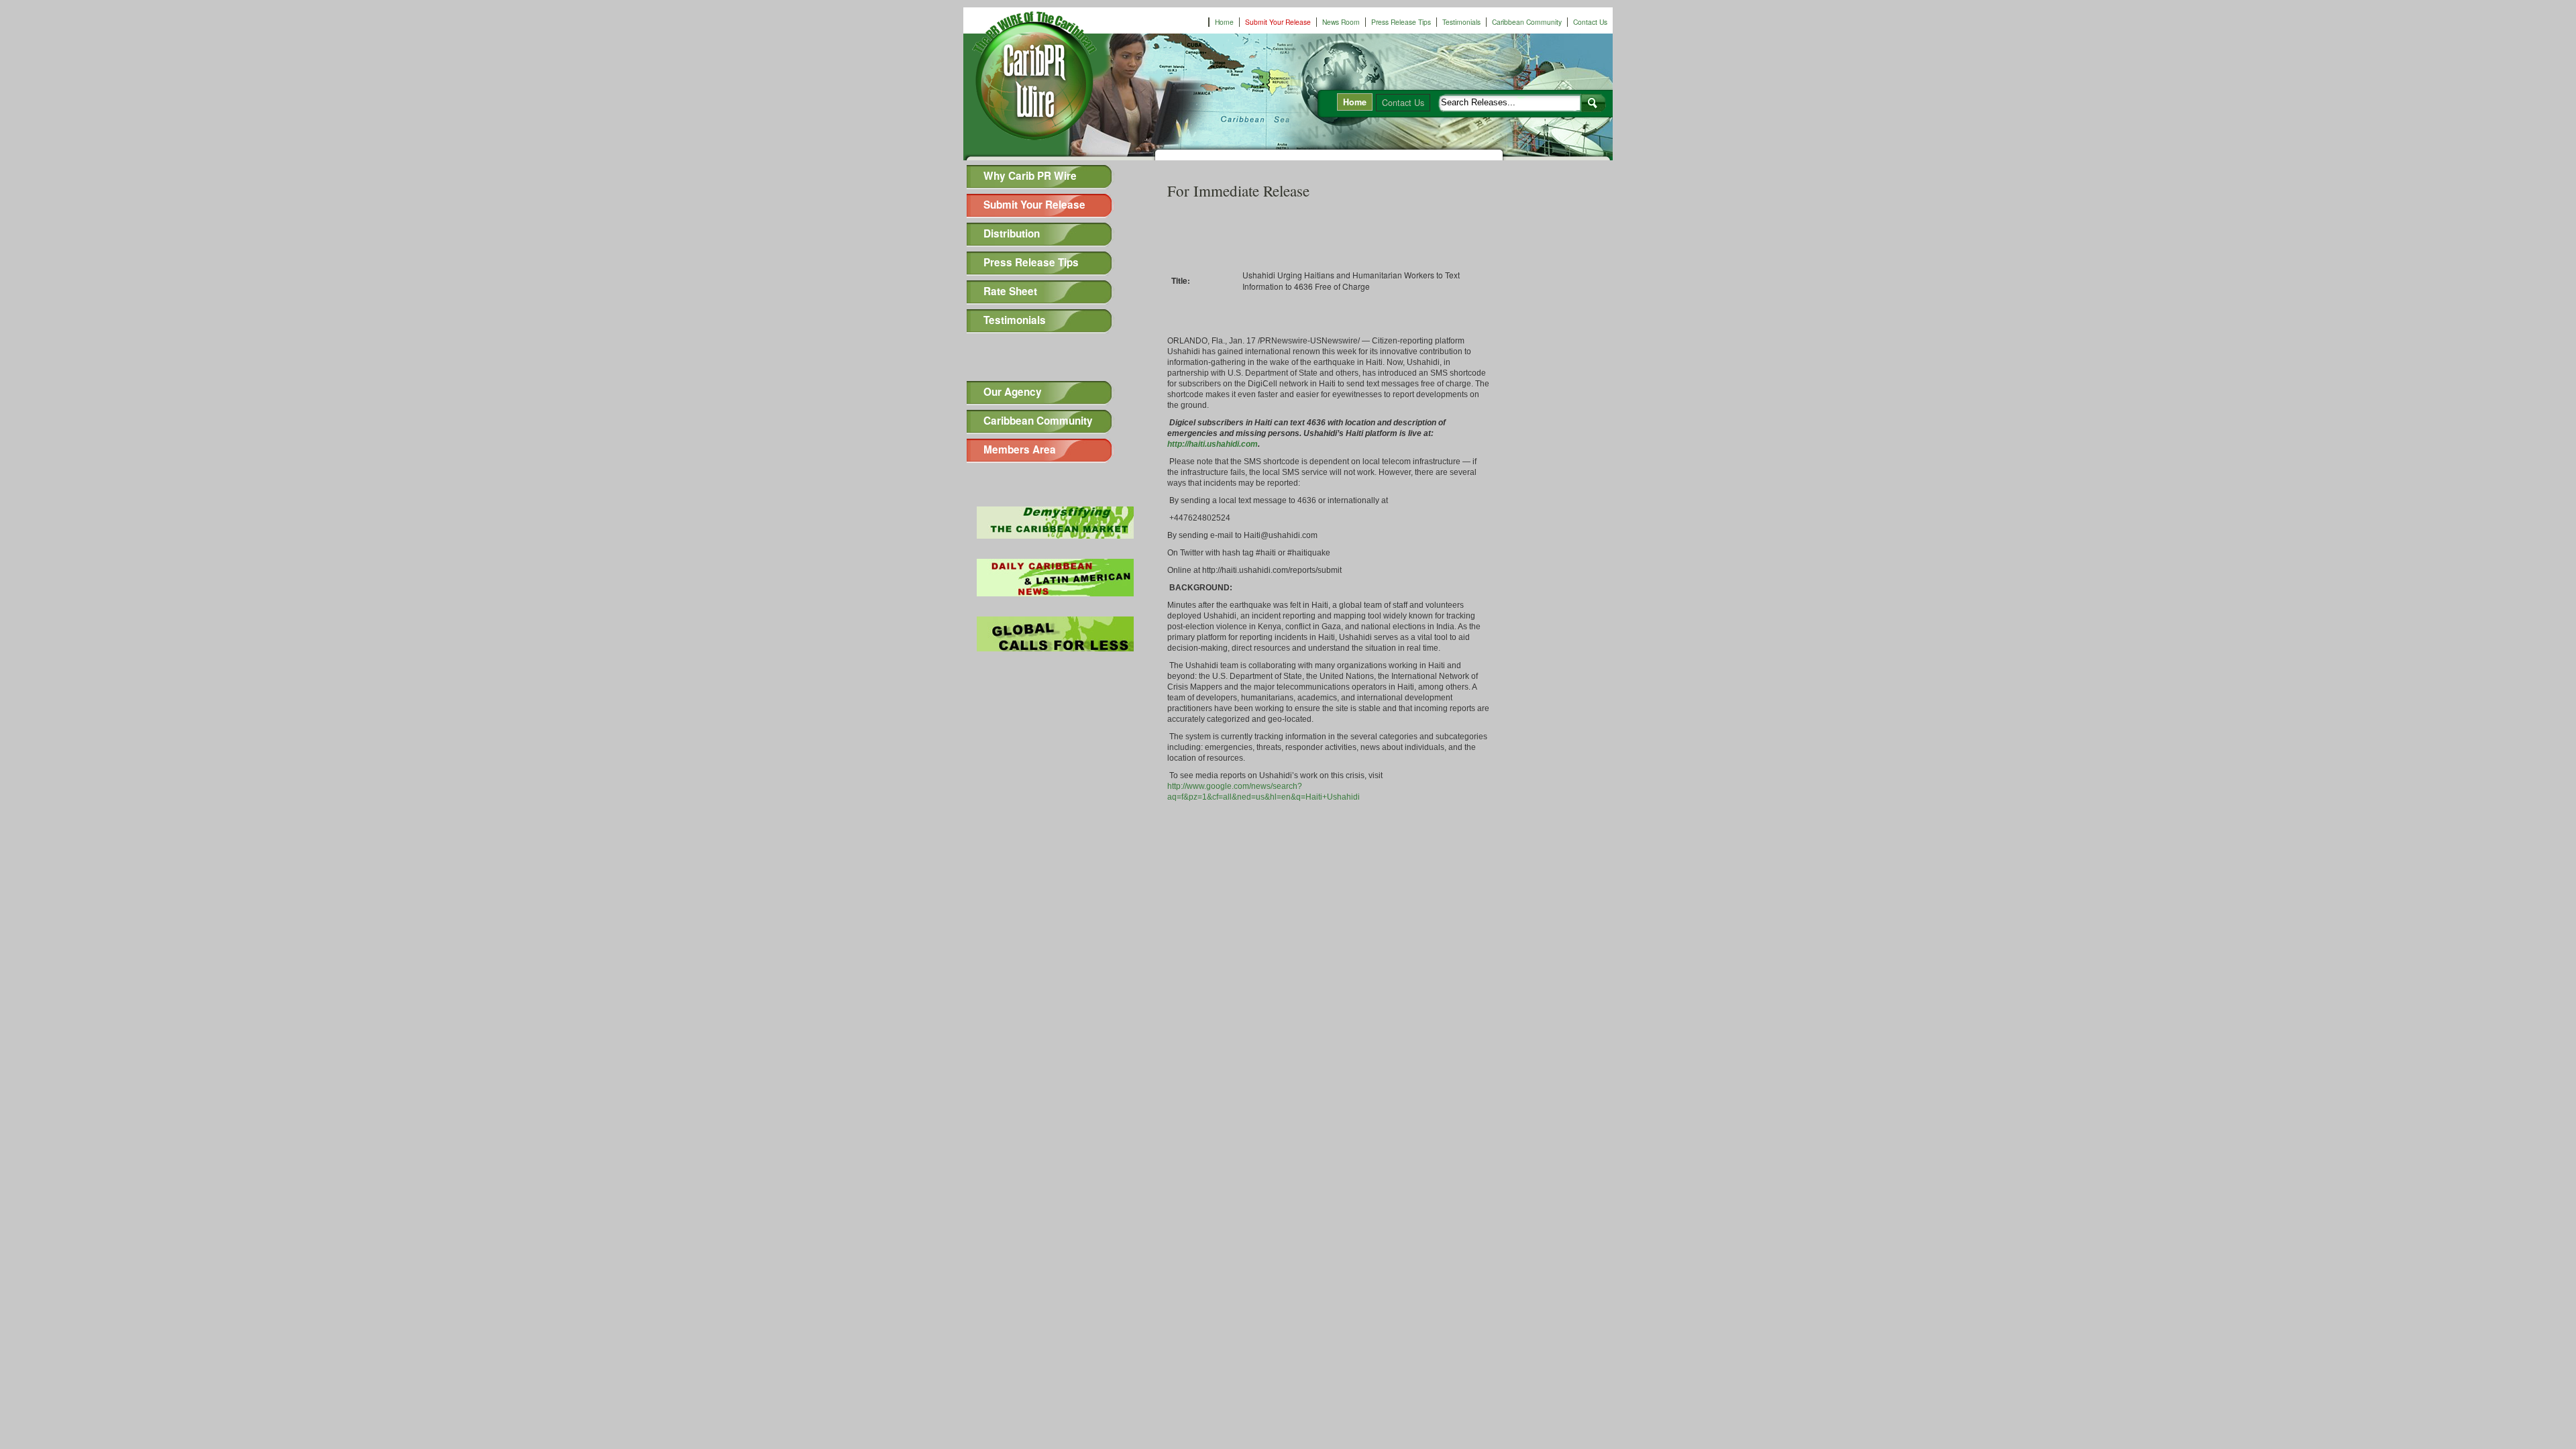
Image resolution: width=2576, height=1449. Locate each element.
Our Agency (1013, 392)
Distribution (1012, 233)
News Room (1341, 22)
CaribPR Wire (1047, 83)
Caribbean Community (1527, 22)
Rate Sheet (1010, 291)
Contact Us (1590, 22)
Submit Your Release (1278, 22)
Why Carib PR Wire (1030, 176)
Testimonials (1461, 22)
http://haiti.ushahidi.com (1213, 444)
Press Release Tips (1401, 22)
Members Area (1020, 449)
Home (1224, 22)
